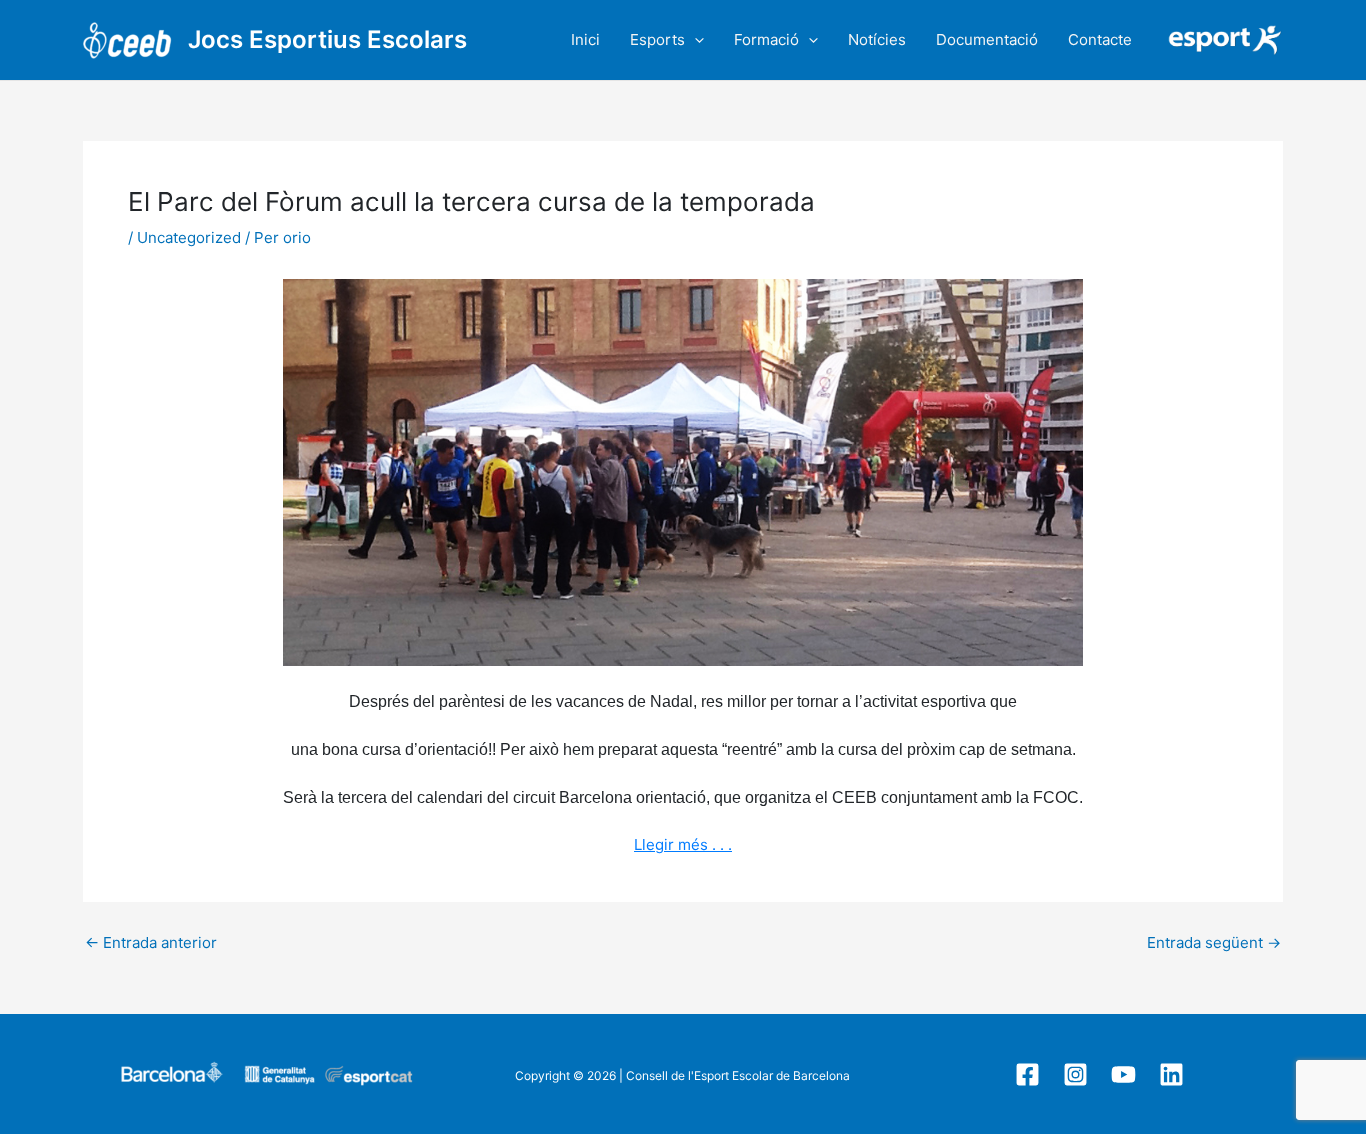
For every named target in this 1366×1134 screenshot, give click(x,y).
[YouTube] (1123, 1074)
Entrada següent (1214, 942)
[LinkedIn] (1171, 1074)
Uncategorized (189, 237)
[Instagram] (1075, 1074)
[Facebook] (1027, 1074)
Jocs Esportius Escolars (327, 39)
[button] (694, 40)
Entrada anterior (151, 942)
